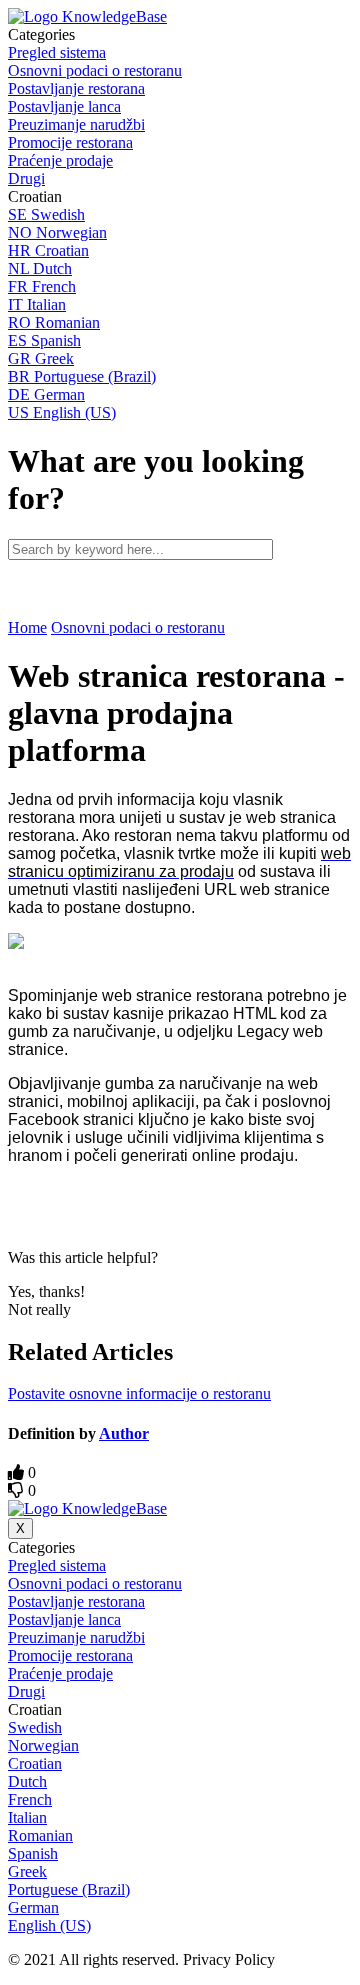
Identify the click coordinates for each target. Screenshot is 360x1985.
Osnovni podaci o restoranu (138, 627)
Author (124, 1433)
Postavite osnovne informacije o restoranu (139, 1393)
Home (27, 627)
